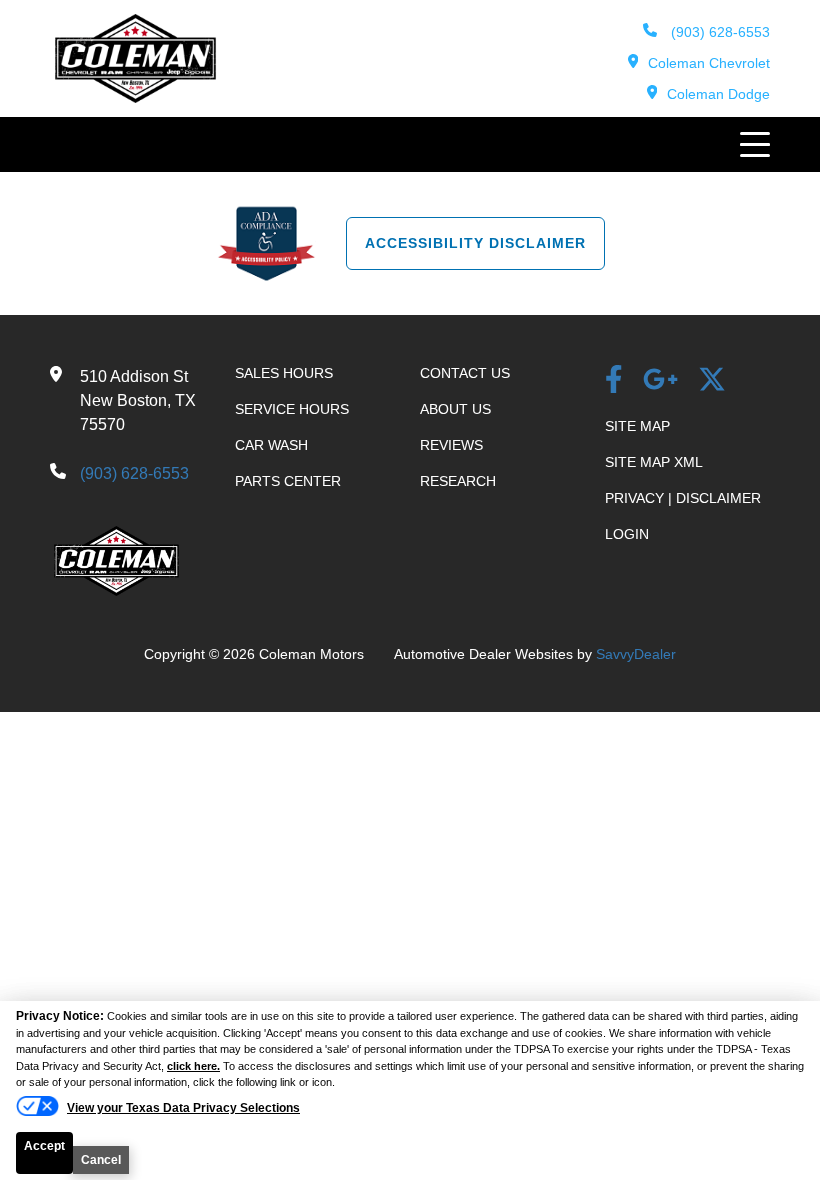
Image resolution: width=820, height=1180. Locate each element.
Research (458, 481)
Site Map (637, 426)
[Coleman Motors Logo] (135, 97)
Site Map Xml (654, 462)
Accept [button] (44, 1146)
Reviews (451, 445)
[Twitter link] (712, 381)
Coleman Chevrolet (709, 63)
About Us (455, 409)
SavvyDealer (636, 654)
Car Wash (271, 445)
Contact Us (465, 373)
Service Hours (292, 409)
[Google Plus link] (660, 381)
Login (627, 534)
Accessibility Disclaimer (475, 243)
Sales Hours (284, 373)
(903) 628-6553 (718, 32)
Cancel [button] (101, 1160)
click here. (193, 1066)
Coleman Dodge (718, 94)
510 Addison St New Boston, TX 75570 (138, 400)
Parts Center (288, 481)
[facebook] (614, 381)
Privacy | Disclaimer (683, 498)
